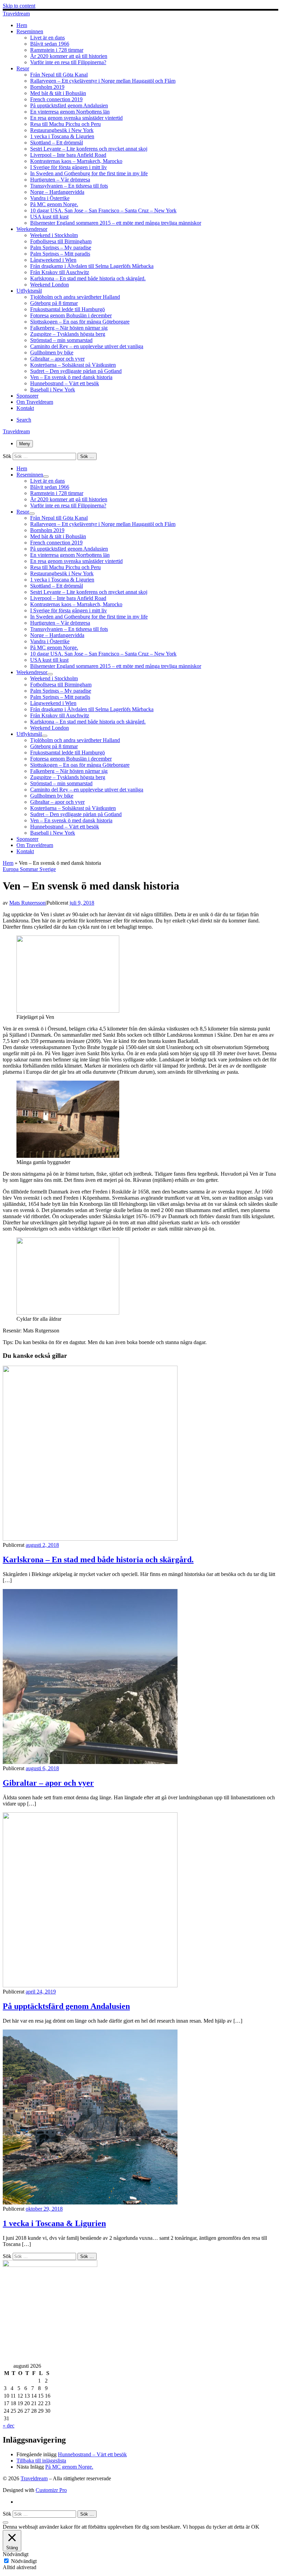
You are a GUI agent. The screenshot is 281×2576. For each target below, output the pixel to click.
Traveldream (34, 2478)
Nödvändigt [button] (16, 2554)
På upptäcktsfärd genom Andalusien (66, 2006)
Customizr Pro (51, 2490)
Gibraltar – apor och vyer (48, 1783)
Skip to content (19, 6)
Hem (8, 863)
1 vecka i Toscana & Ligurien (54, 2223)
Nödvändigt (24, 2561)
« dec (9, 2426)
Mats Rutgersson (27, 903)
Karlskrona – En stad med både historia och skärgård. (98, 1560)
